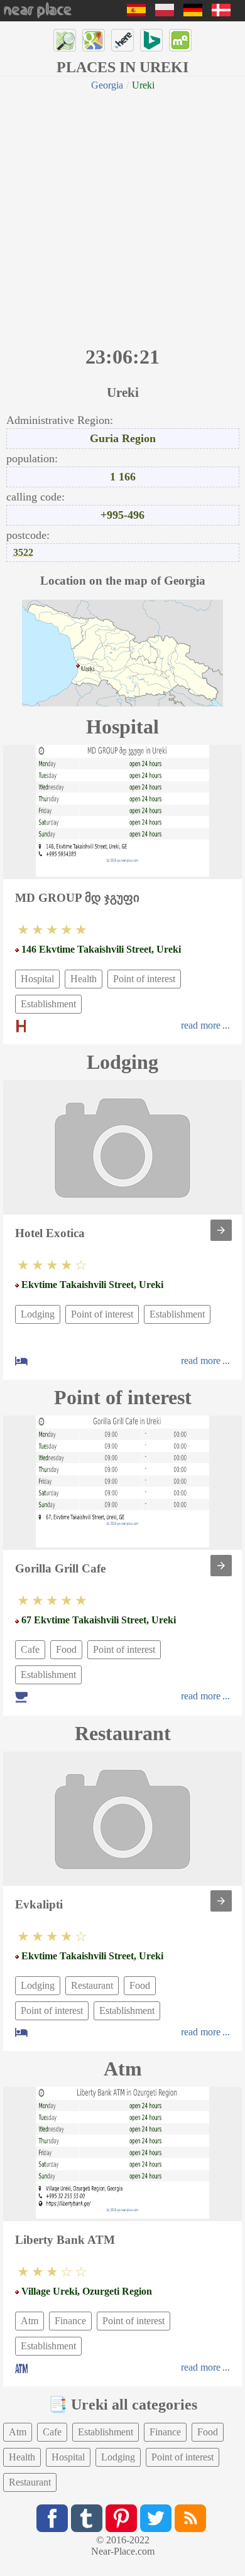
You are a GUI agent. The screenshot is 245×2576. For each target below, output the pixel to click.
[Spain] (136, 13)
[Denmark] (221, 13)
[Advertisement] (122, 217)
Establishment (48, 1004)
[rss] (190, 2518)
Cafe (30, 1649)
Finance (70, 2321)
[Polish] (165, 13)
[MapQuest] (180, 40)
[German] (193, 13)
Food (66, 1649)
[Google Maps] (94, 40)
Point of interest (144, 979)
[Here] (122, 40)
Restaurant (92, 1985)
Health (84, 979)
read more (201, 1025)
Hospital (37, 979)
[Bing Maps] (151, 40)
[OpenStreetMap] (65, 40)
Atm (30, 2321)
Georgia (107, 85)
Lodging (38, 1314)
